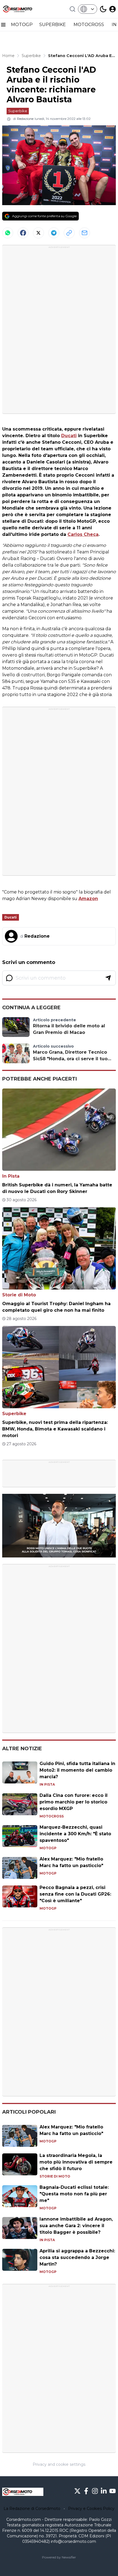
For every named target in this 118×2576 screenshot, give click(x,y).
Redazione (25, 119)
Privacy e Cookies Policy (91, 2509)
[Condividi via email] (85, 233)
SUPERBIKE (53, 25)
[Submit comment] (108, 978)
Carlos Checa (83, 534)
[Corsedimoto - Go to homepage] (23, 2492)
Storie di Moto (19, 1295)
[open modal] (113, 9)
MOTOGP (22, 25)
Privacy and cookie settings (59, 2464)
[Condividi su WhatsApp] (8, 233)
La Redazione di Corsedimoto (32, 2509)
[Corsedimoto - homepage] (23, 9)
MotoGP (48, 1848)
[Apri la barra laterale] (3, 25)
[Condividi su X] (38, 233)
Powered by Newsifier (59, 2557)
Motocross (52, 1816)
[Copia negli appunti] (69, 233)
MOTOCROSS (89, 25)
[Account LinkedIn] (104, 2491)
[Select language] (88, 9)
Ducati (69, 436)
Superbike (18, 111)
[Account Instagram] (95, 2491)
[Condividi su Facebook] (23, 233)
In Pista (11, 1176)
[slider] (53, 1553)
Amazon (88, 899)
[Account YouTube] (113, 2491)
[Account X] (77, 2491)
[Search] (72, 9)
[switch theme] (103, 9)
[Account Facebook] (86, 2491)
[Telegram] (54, 233)
